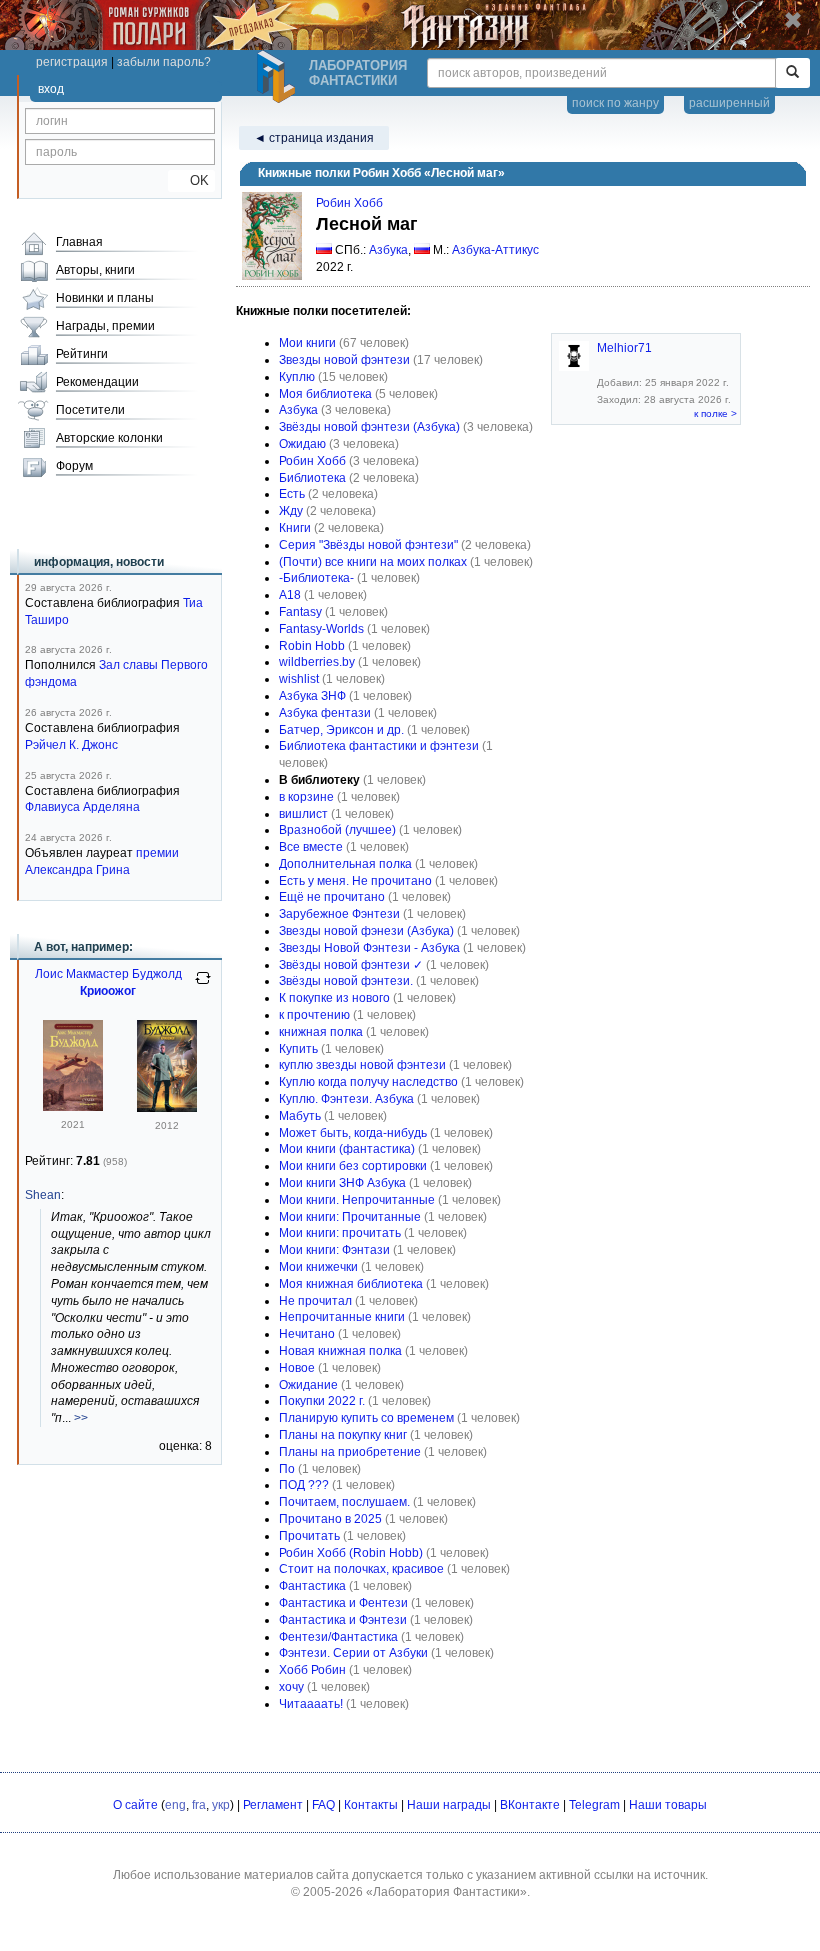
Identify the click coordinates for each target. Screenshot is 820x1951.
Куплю (297, 377)
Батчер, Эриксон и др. (341, 730)
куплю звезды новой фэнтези (362, 1065)
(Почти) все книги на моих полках (373, 562)
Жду (291, 511)
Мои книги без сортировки (353, 1166)
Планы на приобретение (350, 1452)
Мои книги (307, 343)
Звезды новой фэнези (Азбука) (366, 931)
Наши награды (449, 1805)
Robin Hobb (312, 646)
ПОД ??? (304, 1485)
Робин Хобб (349, 203)
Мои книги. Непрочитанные (357, 1200)
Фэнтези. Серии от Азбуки (353, 1653)
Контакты (371, 1805)
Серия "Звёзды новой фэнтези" (368, 545)
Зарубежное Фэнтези (339, 914)
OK (191, 180)
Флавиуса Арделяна (82, 807)
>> (81, 1418)
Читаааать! (311, 1704)
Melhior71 (624, 348)
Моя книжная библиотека (351, 1284)
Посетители (90, 410)
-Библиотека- (316, 578)
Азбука (388, 250)
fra (199, 1805)
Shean (43, 1195)
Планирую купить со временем (366, 1418)
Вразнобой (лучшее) (337, 830)
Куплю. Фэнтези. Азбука (346, 1099)
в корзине (306, 797)
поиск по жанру (615, 103)
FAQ (323, 1805)
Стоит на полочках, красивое (361, 1569)
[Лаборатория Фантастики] (279, 77)
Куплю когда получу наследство (368, 1082)
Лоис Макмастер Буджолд (108, 974)
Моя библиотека (325, 394)
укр (221, 1805)
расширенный (729, 103)
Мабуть (300, 1116)
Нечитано (307, 1334)
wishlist (299, 679)
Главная (79, 242)
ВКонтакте (530, 1805)
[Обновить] (203, 986)
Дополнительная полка (345, 864)
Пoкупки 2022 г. (322, 1401)
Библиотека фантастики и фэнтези (379, 746)
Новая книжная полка (340, 1351)
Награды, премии (105, 326)
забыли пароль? (164, 62)
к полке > (715, 413)
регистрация (72, 62)
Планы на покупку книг (343, 1435)
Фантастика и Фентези (343, 1603)
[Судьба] (73, 1107)
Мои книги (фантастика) (347, 1149)
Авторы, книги (95, 270)
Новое (297, 1368)
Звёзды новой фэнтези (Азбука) (369, 427)
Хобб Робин (312, 1670)
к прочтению (314, 1015)
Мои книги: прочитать (340, 1233)
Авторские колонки (109, 438)
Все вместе (311, 847)
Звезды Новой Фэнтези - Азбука (369, 948)
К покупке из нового (334, 998)
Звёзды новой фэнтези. (346, 981)
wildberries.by (317, 662)
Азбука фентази (325, 713)
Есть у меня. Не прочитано (355, 881)
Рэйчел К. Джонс (71, 745)
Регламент (273, 1805)
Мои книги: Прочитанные (350, 1217)
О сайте (135, 1805)
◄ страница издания (314, 138)
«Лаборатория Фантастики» (446, 1892)
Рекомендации (97, 382)
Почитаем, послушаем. (344, 1502)
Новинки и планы (105, 298)
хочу (291, 1687)
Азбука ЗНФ (312, 696)
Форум (74, 466)
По (287, 1469)
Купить (298, 1049)
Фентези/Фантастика (338, 1637)
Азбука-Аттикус (495, 250)
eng (175, 1805)
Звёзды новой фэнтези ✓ (351, 965)
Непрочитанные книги (342, 1317)
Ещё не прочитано (332, 897)
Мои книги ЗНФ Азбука (342, 1183)
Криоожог (108, 991)
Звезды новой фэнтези (344, 360)
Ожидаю (302, 444)
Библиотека (312, 478)
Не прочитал (315, 1301)
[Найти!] (792, 73)
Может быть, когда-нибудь (353, 1133)
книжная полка (321, 1032)
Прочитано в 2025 (330, 1519)
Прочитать (309, 1536)
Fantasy (300, 612)
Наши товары (668, 1805)
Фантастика (312, 1586)
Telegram (594, 1805)
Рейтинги (82, 354)
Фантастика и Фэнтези (343, 1620)
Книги (295, 528)
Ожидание (308, 1385)
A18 (290, 595)
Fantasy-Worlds (321, 629)
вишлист (303, 814)
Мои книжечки (318, 1267)
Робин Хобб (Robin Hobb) (351, 1553)
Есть (292, 494)
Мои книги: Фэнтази (334, 1250)
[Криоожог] (167, 1108)
